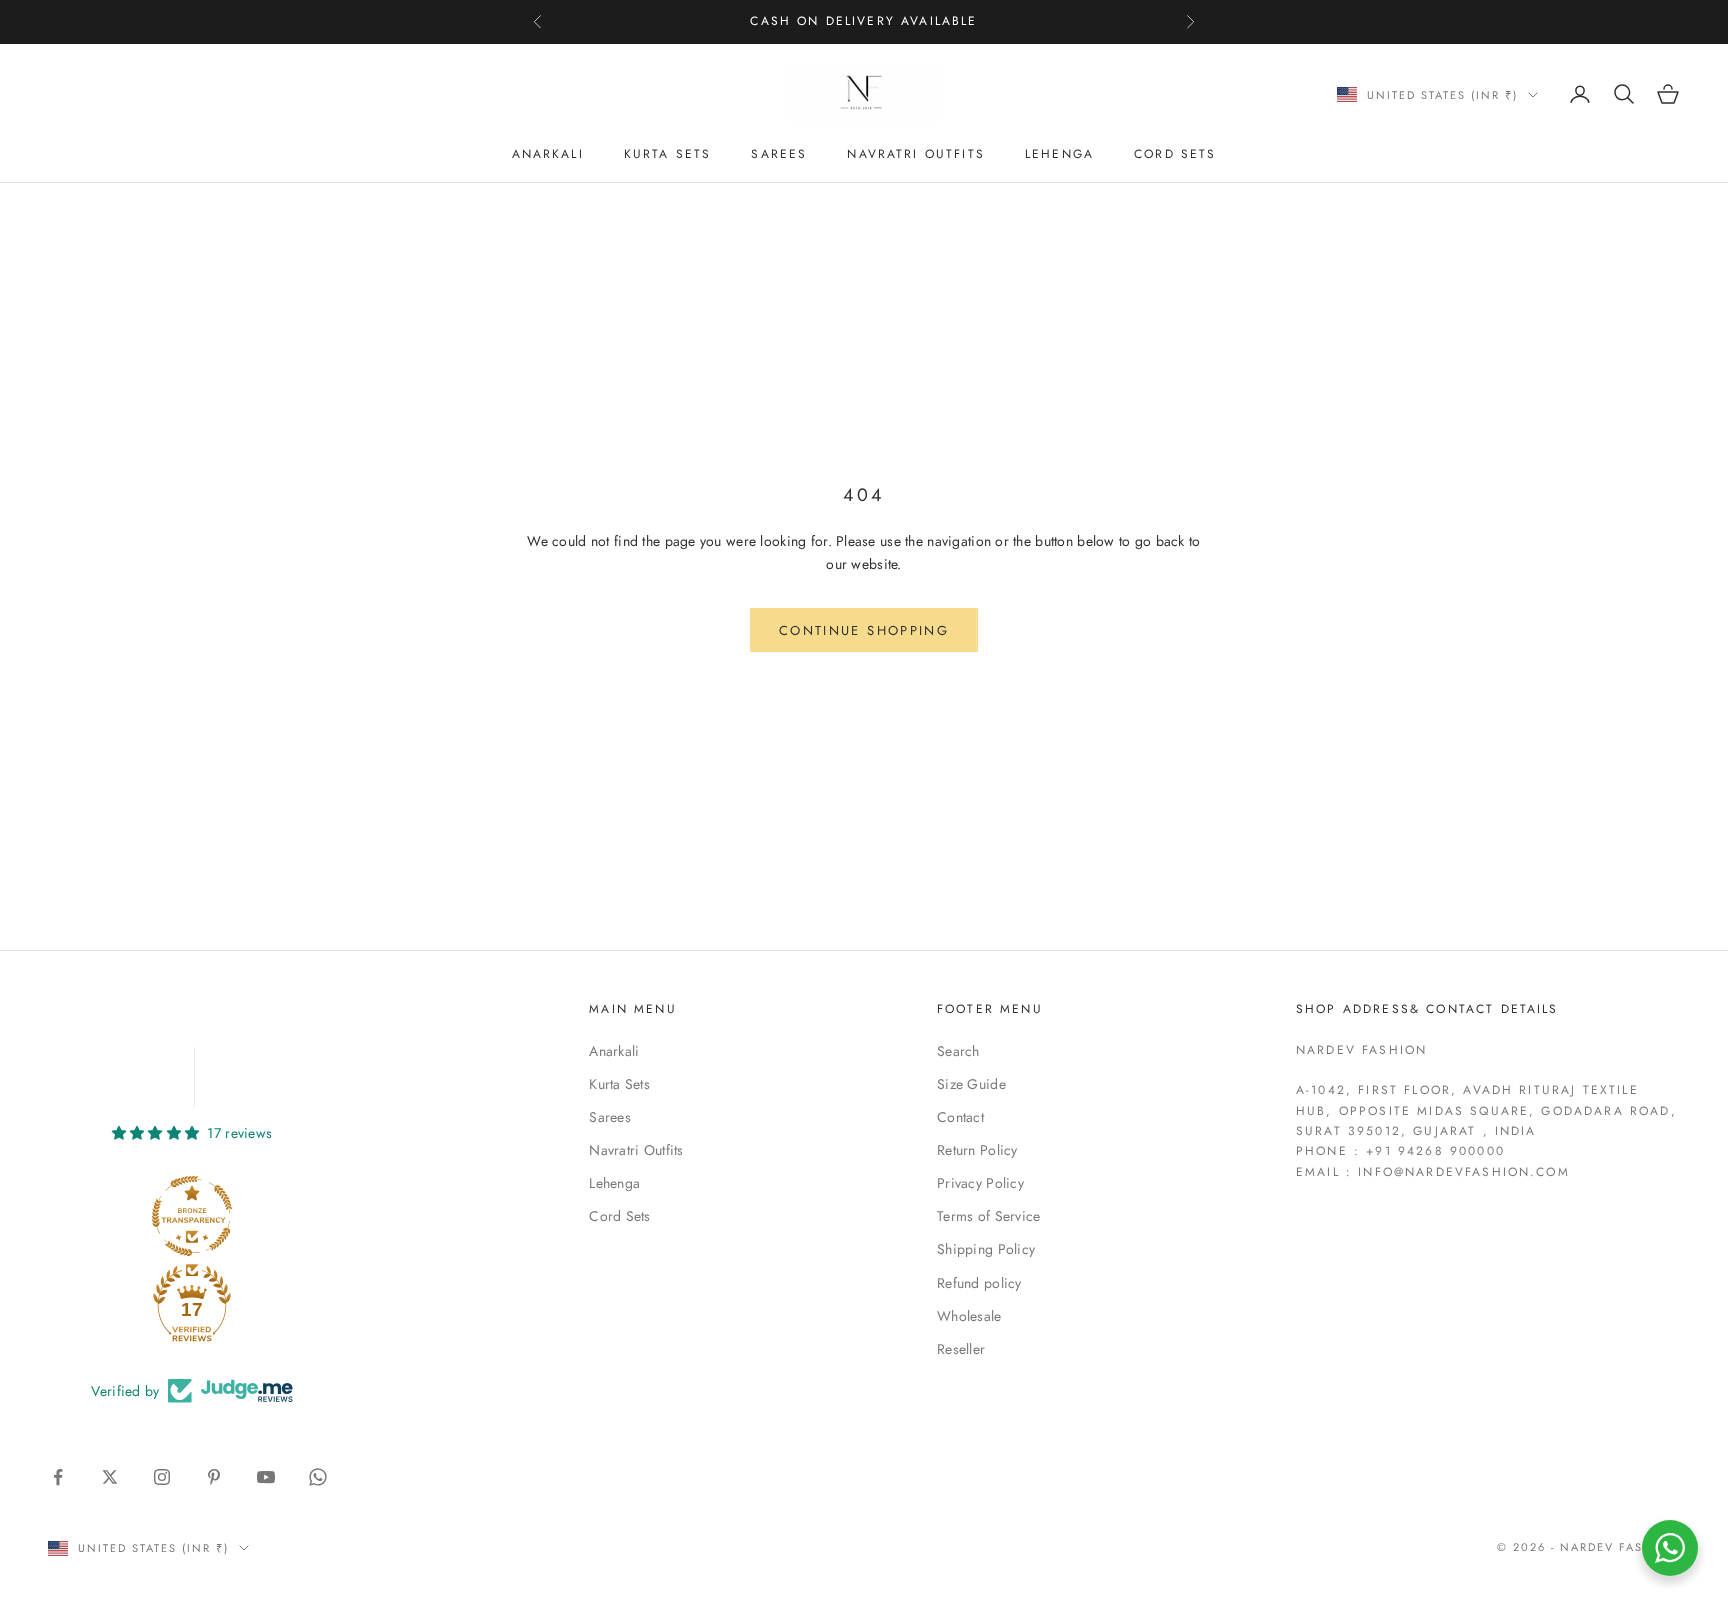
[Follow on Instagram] (162, 1477)
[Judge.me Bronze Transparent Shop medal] (192, 1216)
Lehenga (1059, 154)
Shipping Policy (986, 1249)
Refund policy (979, 1283)
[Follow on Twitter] (110, 1477)
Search (958, 1051)
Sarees (779, 154)
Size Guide (971, 1084)
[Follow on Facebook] (58, 1477)
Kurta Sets (668, 154)
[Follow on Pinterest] (214, 1477)
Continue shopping (864, 630)
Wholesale (969, 1316)
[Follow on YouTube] (266, 1477)
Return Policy (977, 1150)
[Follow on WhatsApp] (318, 1477)
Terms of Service (988, 1216)
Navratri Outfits (916, 154)
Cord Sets (1175, 154)
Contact (960, 1117)
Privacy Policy (980, 1183)
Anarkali (548, 154)
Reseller (961, 1349)
